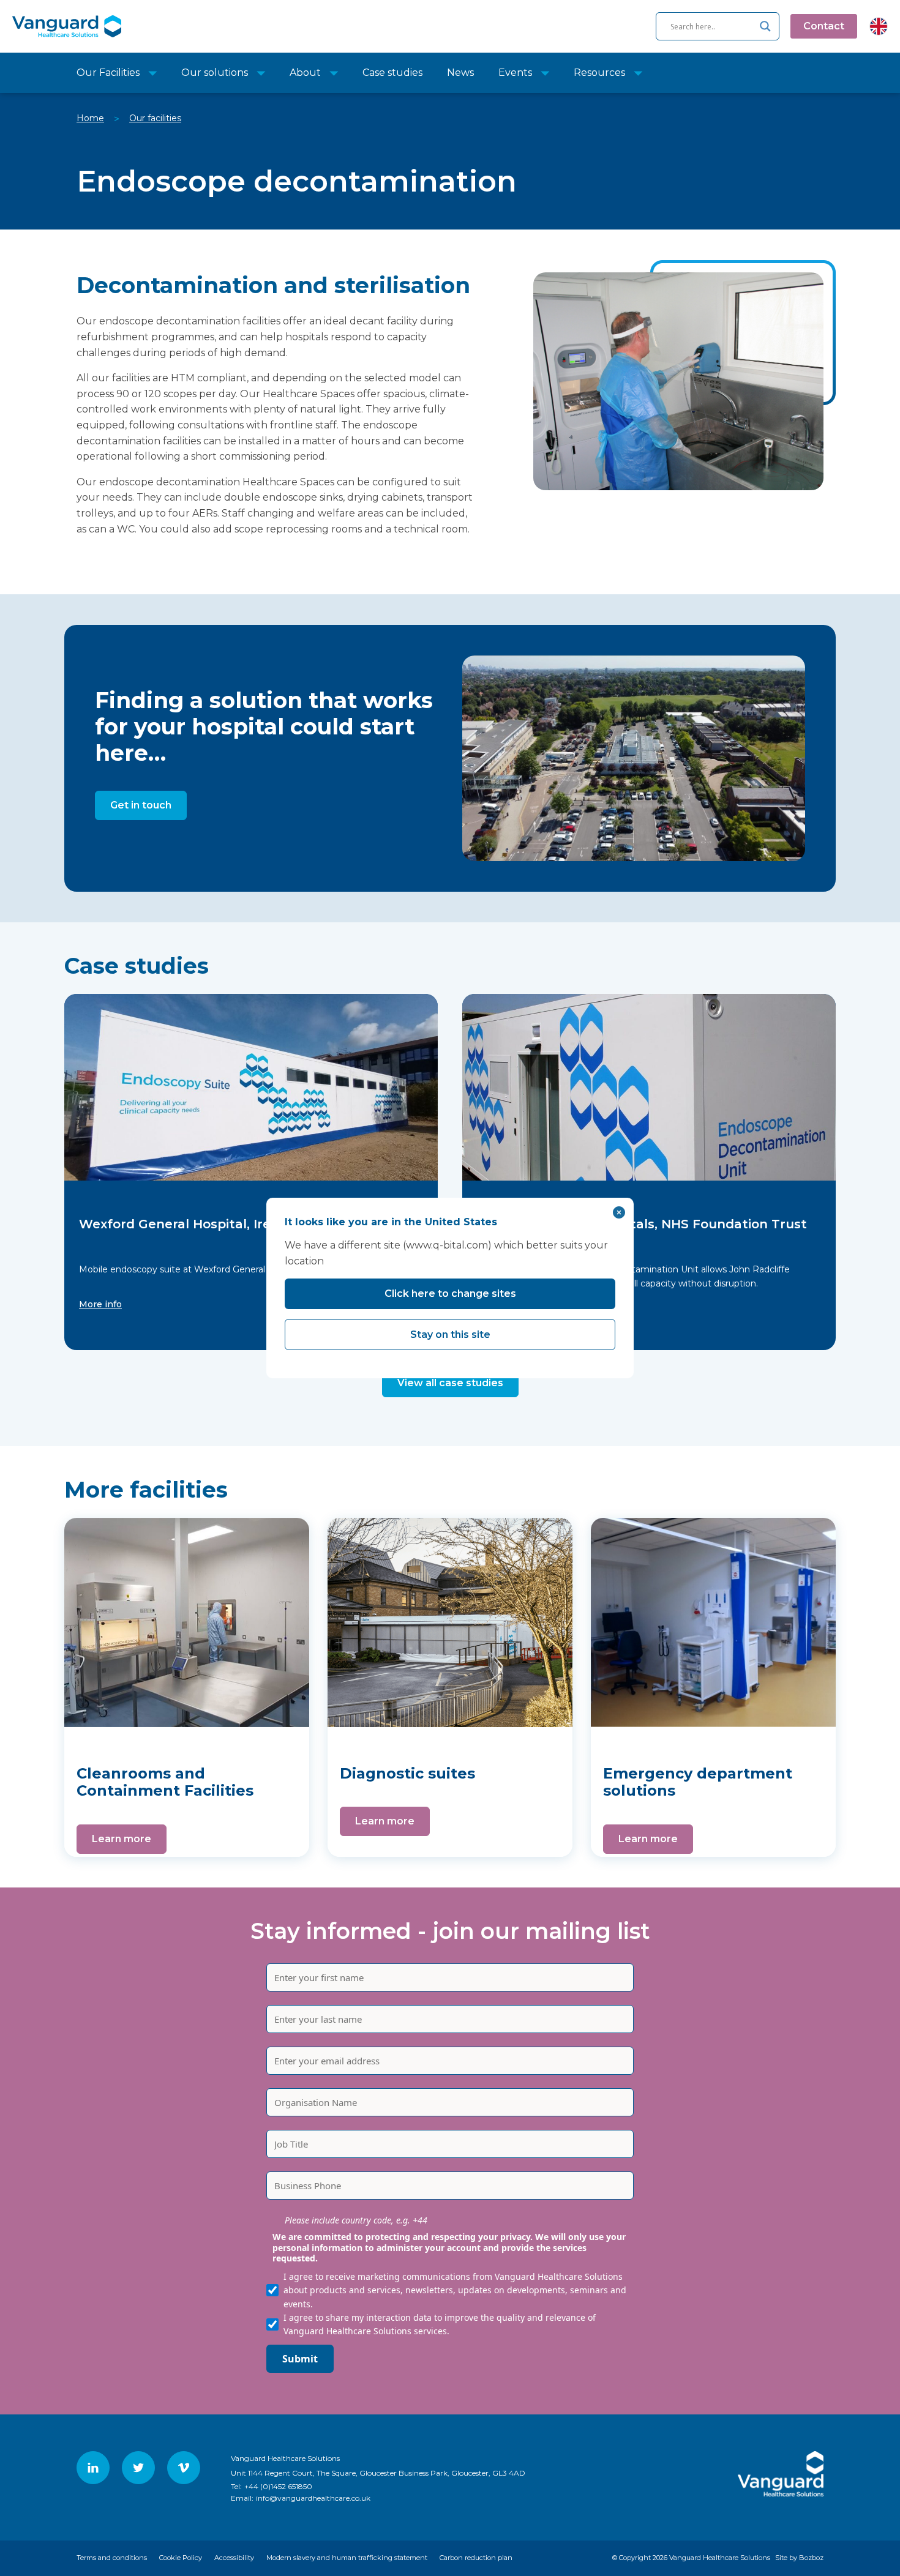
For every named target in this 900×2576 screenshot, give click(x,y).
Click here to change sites (450, 1294)
